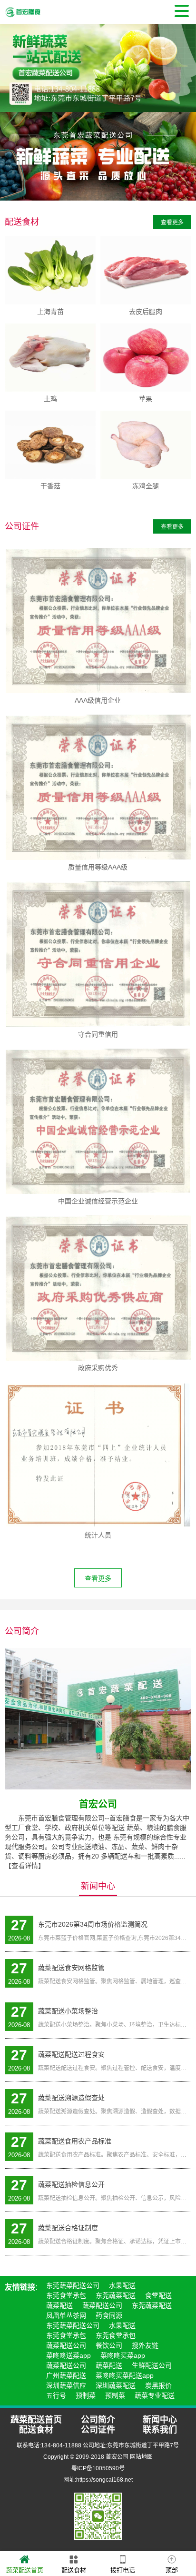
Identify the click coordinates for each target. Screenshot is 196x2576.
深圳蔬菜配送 (116, 2385)
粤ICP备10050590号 (98, 2468)
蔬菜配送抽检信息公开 (71, 2184)
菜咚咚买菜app (123, 2355)
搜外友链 (145, 2345)
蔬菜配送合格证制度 (68, 2228)
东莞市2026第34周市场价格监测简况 (93, 1924)
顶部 (172, 2570)
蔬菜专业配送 (155, 2395)
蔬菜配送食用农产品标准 (75, 2141)
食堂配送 (158, 2295)
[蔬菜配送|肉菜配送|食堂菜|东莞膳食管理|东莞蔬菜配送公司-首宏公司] (23, 12)
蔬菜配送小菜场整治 (68, 2011)
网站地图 (141, 2457)
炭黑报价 (158, 2385)
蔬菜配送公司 (102, 2305)
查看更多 (172, 222)
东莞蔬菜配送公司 (73, 2285)
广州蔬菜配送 (66, 2375)
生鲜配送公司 (152, 2365)
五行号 (56, 2395)
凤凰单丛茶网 (66, 2315)
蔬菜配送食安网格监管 (71, 1968)
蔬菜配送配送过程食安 (71, 2054)
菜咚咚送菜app (69, 2355)
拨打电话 (123, 2570)
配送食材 (74, 2570)
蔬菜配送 (59, 2305)
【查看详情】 (25, 1866)
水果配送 (122, 2285)
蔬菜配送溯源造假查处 (71, 2098)
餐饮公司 (109, 2345)
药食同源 (109, 2315)
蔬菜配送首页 (25, 2570)
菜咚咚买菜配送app (125, 2375)
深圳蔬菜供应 (66, 2385)
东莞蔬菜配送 (116, 2295)
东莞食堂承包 (66, 2295)
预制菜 (86, 2395)
